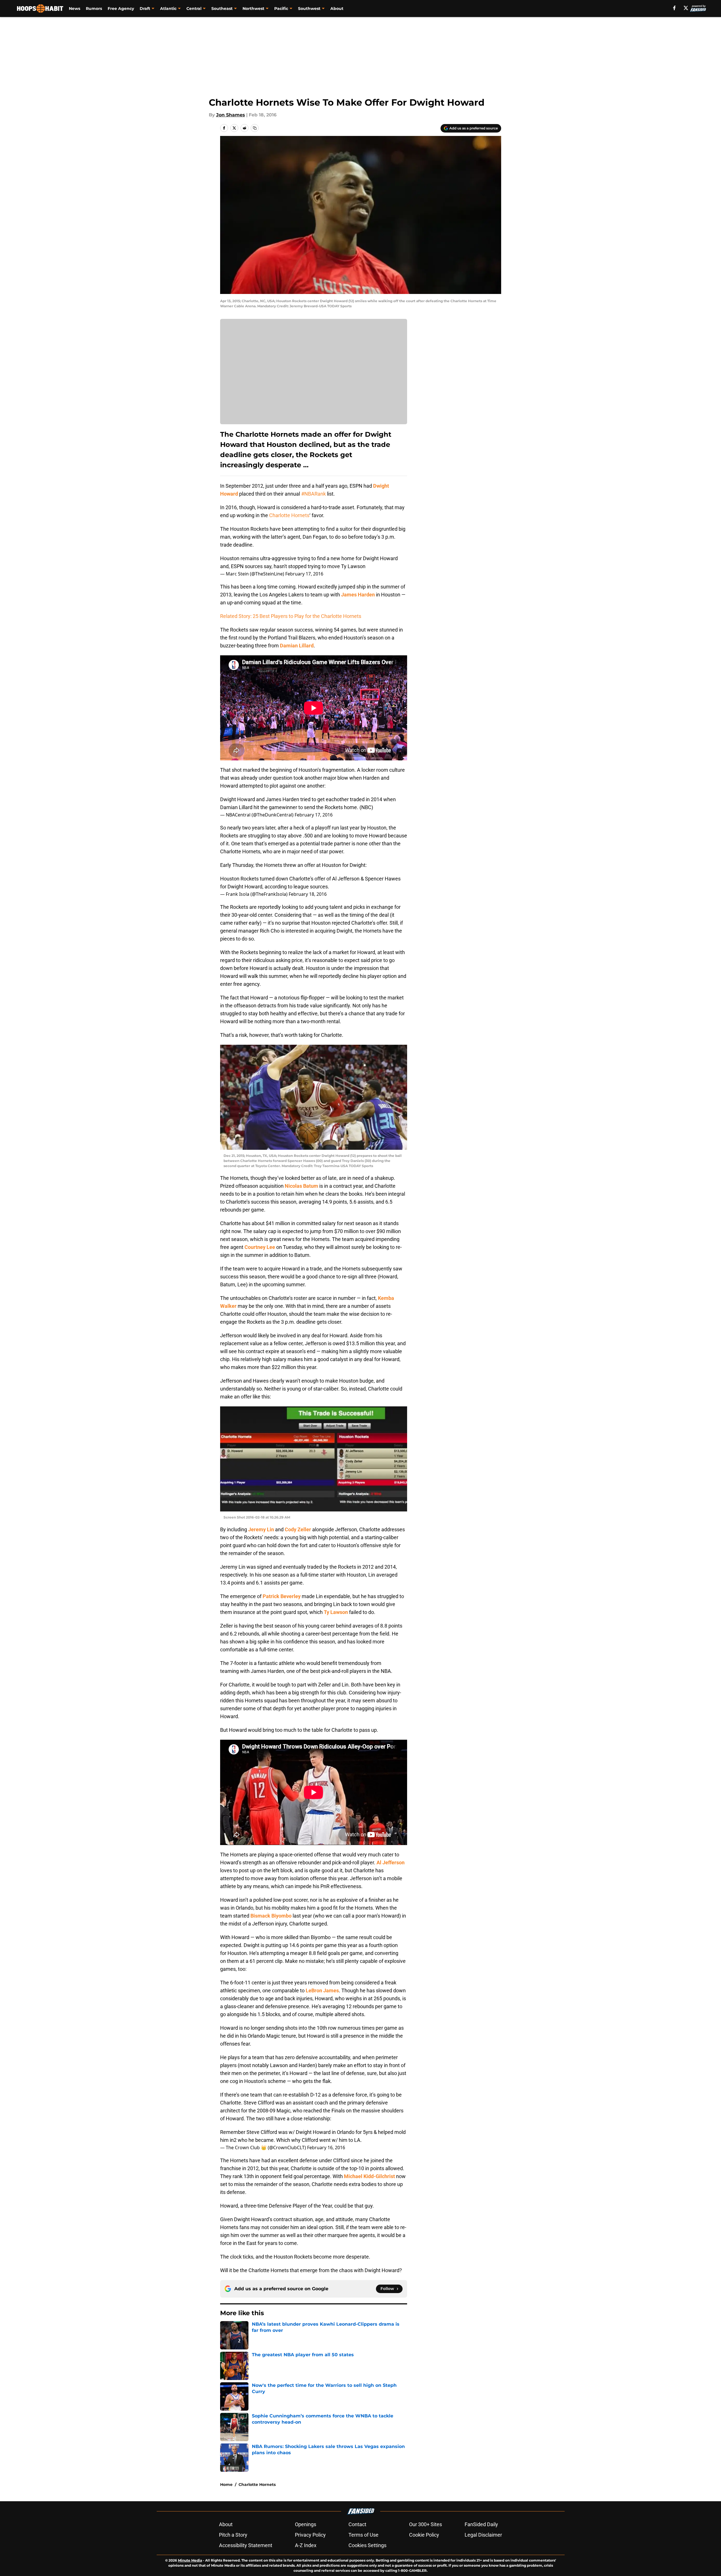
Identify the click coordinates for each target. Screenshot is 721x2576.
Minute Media (190, 2560)
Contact (357, 2524)
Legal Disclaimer (483, 2535)
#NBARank (313, 494)
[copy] (255, 128)
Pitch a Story (233, 2535)
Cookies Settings (367, 2545)
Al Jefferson (391, 1862)
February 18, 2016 (308, 894)
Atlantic (168, 8)
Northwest (253, 8)
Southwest (309, 8)
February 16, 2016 (326, 2148)
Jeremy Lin (261, 1529)
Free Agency (121, 8)
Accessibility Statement (246, 2545)
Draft (145, 8)
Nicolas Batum (301, 1186)
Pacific (281, 8)
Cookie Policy (424, 2535)
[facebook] (674, 8)
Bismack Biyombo (271, 1916)
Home (226, 2485)
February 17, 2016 (304, 574)
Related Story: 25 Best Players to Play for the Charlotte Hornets (291, 616)
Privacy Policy (310, 2535)
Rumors (94, 8)
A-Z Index (306, 2545)
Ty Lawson (336, 1612)
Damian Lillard (297, 646)
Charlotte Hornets (289, 515)
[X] (686, 8)
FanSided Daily (481, 2524)
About (337, 8)
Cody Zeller (298, 1529)
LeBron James (322, 1990)
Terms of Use (363, 2535)
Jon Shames (231, 115)
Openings (306, 2524)
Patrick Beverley (282, 1596)
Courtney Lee (260, 1247)
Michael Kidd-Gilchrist (369, 2176)
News (75, 8)
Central (194, 8)
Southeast (222, 8)
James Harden (358, 595)
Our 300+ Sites (426, 2524)
